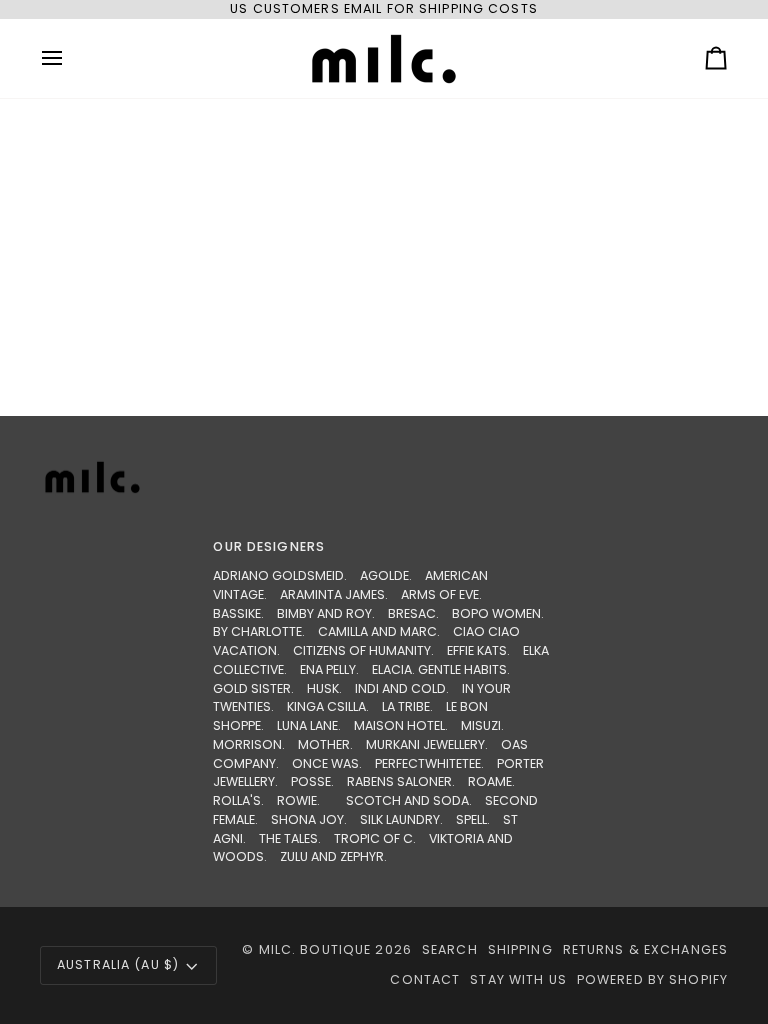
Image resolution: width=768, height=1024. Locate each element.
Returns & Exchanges (645, 949)
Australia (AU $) (118, 964)
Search (450, 949)
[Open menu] (70, 58)
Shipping (520, 949)
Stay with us (518, 979)
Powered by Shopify (652, 979)
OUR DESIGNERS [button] (269, 546)
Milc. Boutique (315, 949)
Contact (425, 979)
